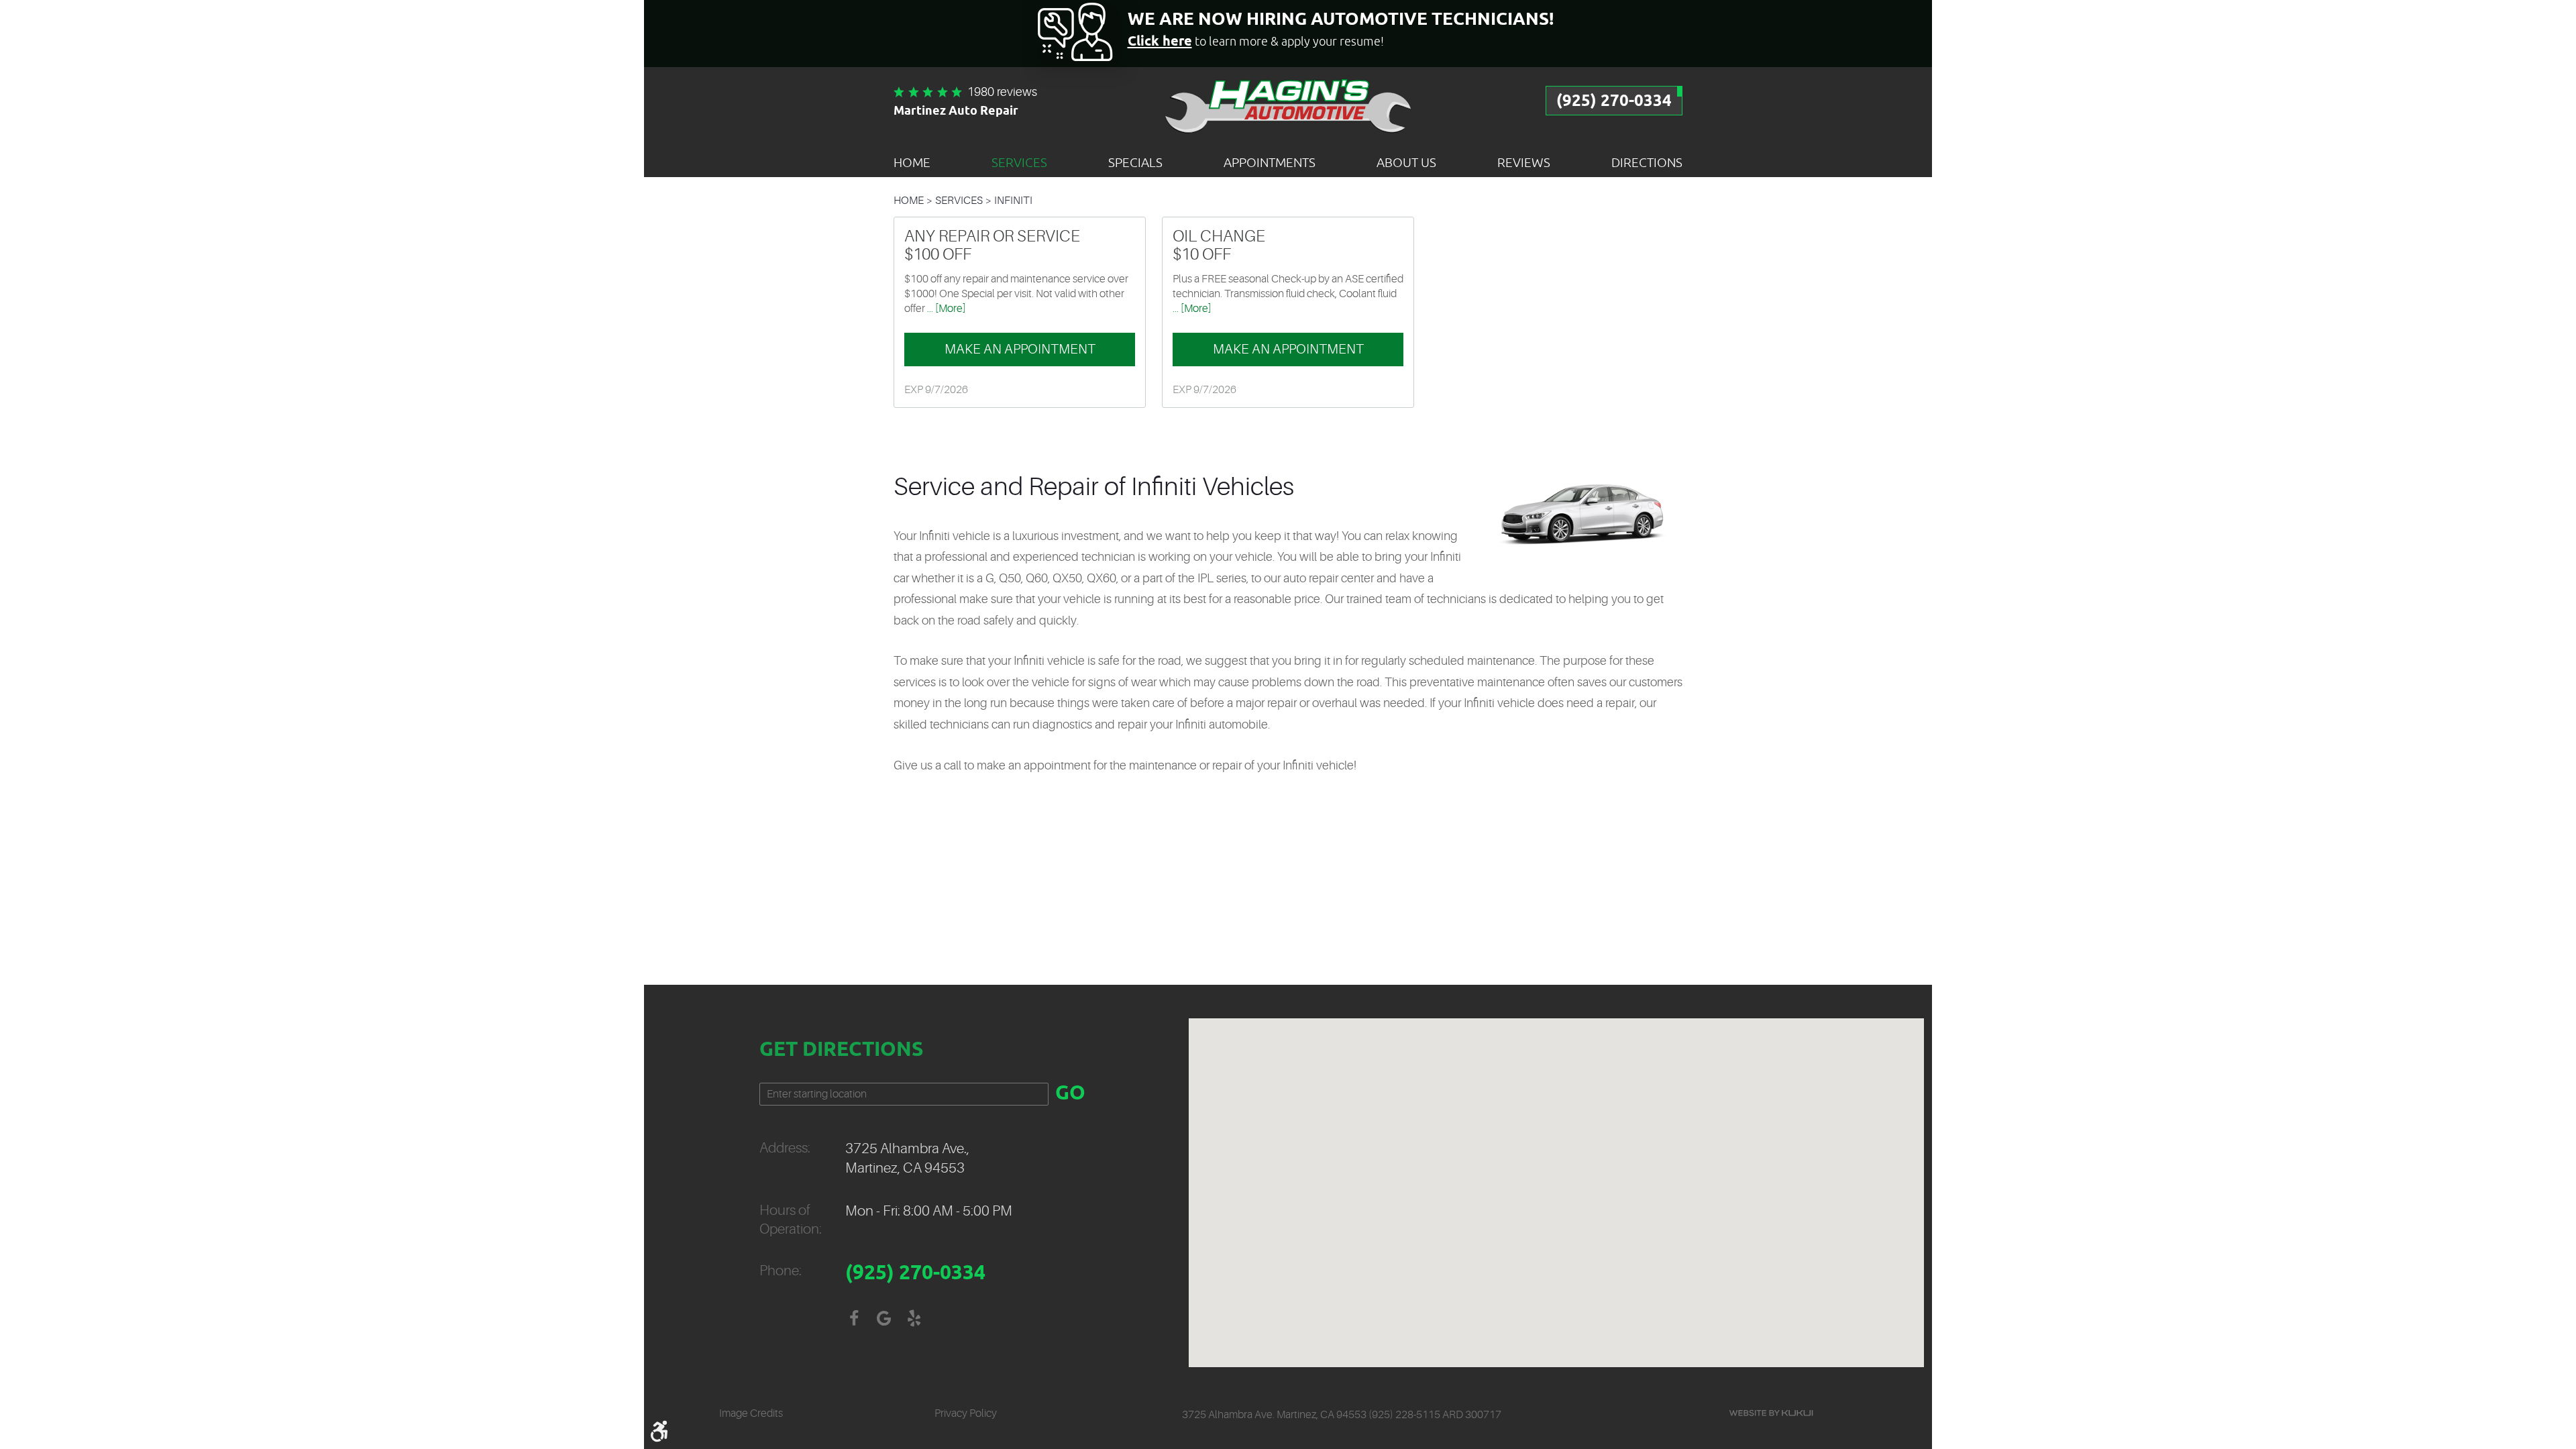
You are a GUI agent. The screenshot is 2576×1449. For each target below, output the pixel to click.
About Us (1406, 162)
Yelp (914, 1319)
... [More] (946, 309)
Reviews (1524, 162)
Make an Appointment (1020, 349)
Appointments (1270, 162)
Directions (1647, 162)
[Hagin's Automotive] (1288, 105)
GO (1070, 1094)
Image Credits (751, 1413)
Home (912, 162)
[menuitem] (912, 162)
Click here (1160, 42)
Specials (1135, 162)
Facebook (854, 1319)
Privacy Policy (966, 1413)
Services (1019, 162)
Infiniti (1013, 201)
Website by (1771, 1413)
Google (884, 1319)
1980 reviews (1002, 92)
